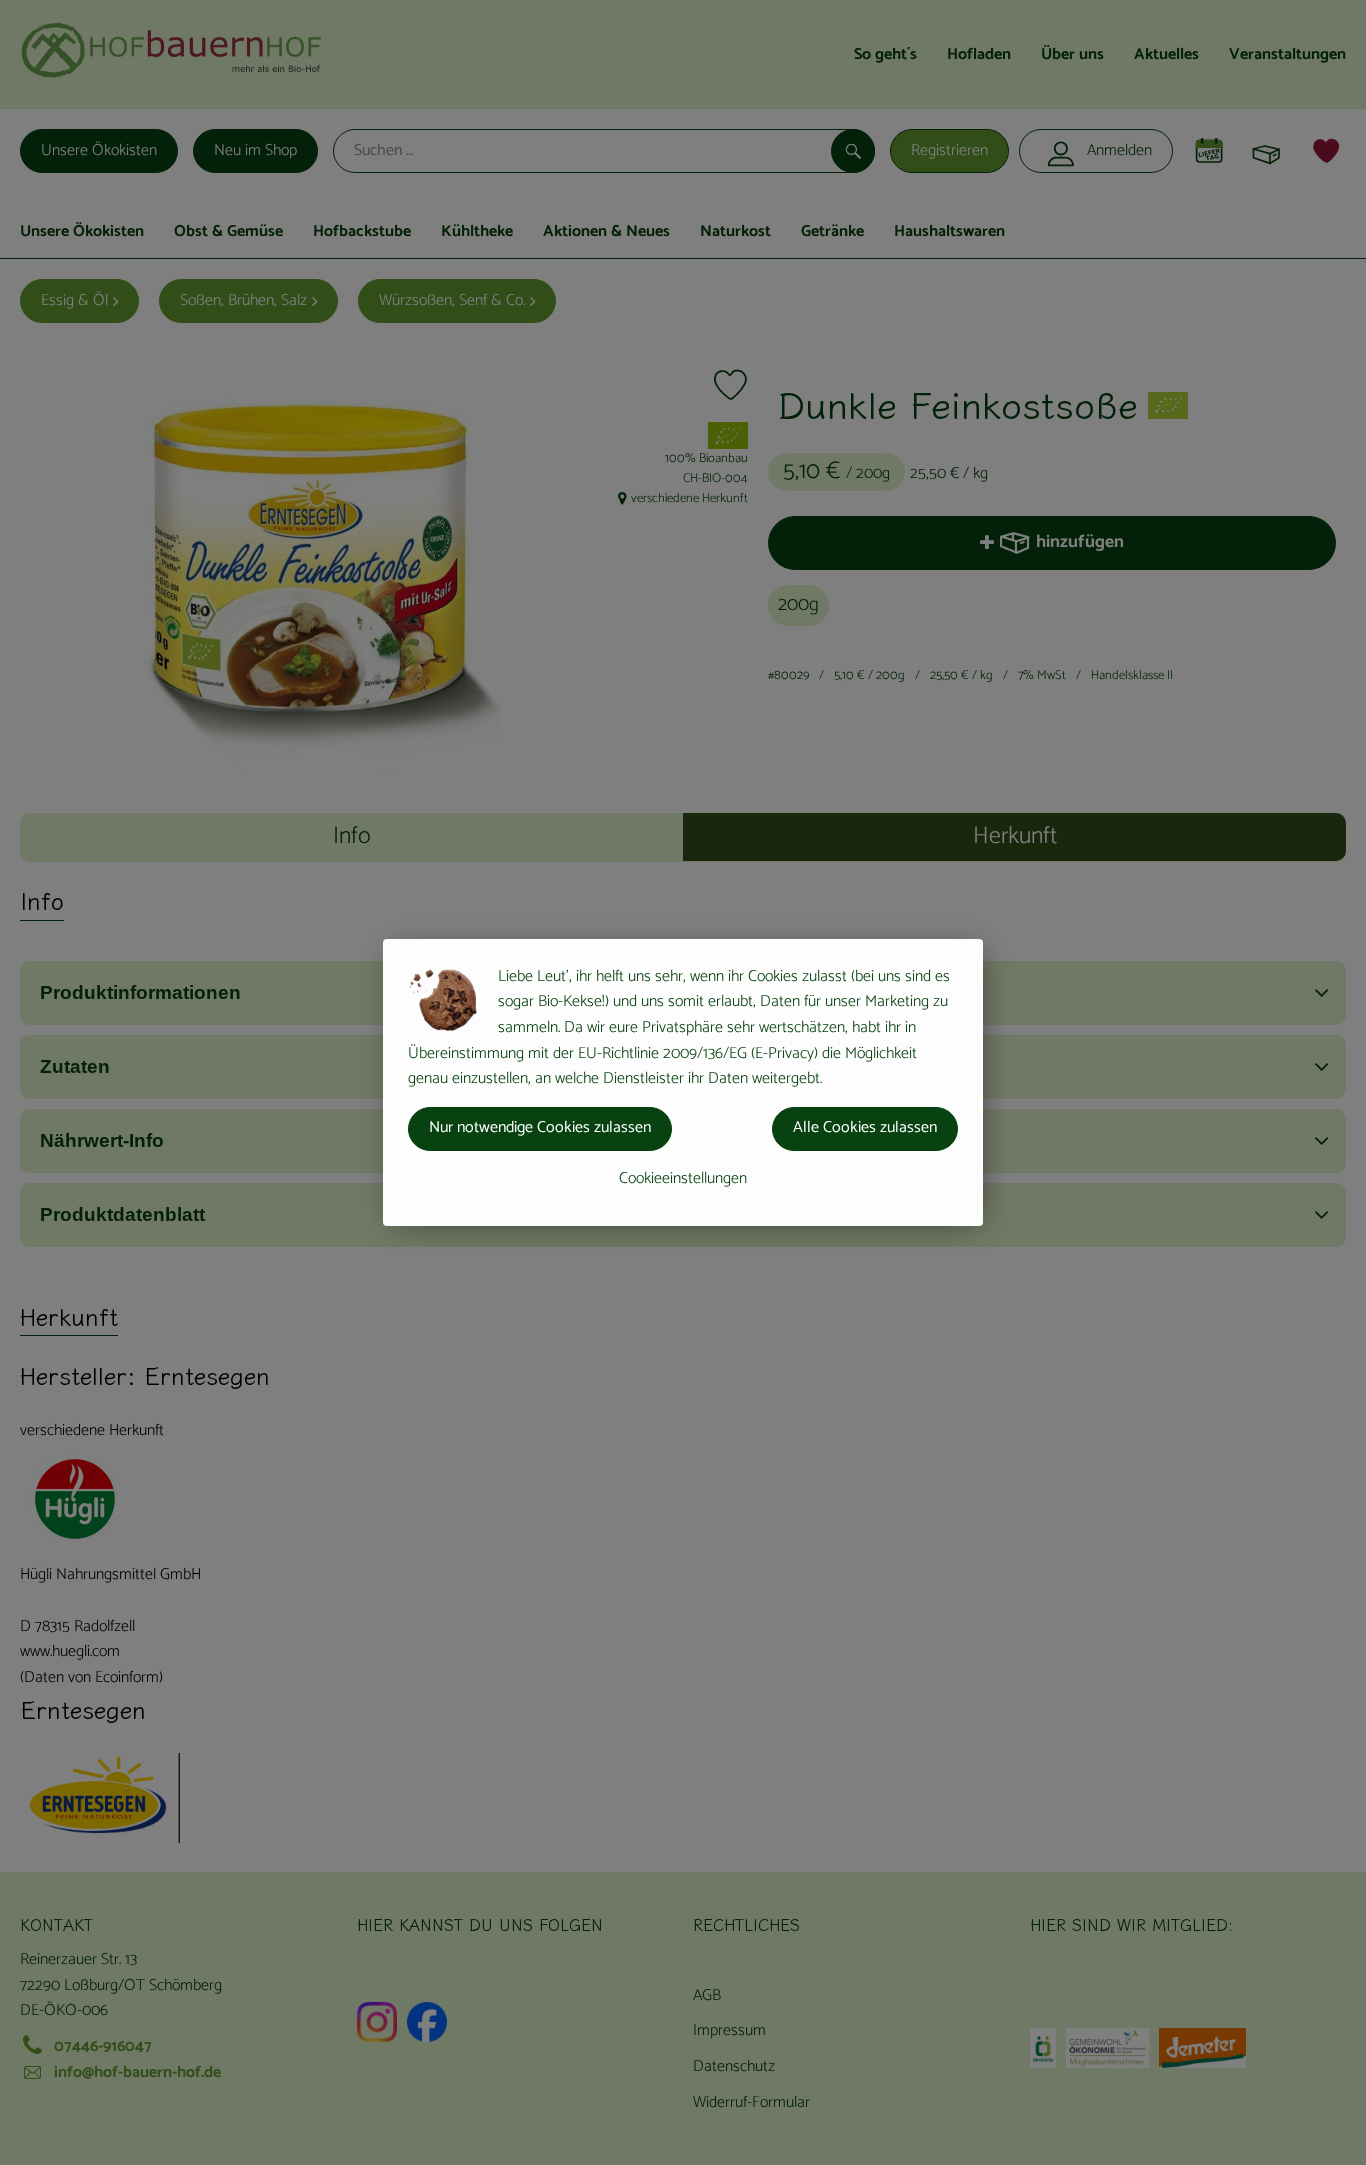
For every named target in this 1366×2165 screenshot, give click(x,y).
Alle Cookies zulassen (865, 1127)
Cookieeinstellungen (683, 1178)
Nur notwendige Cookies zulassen (540, 1127)
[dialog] (683, 1082)
